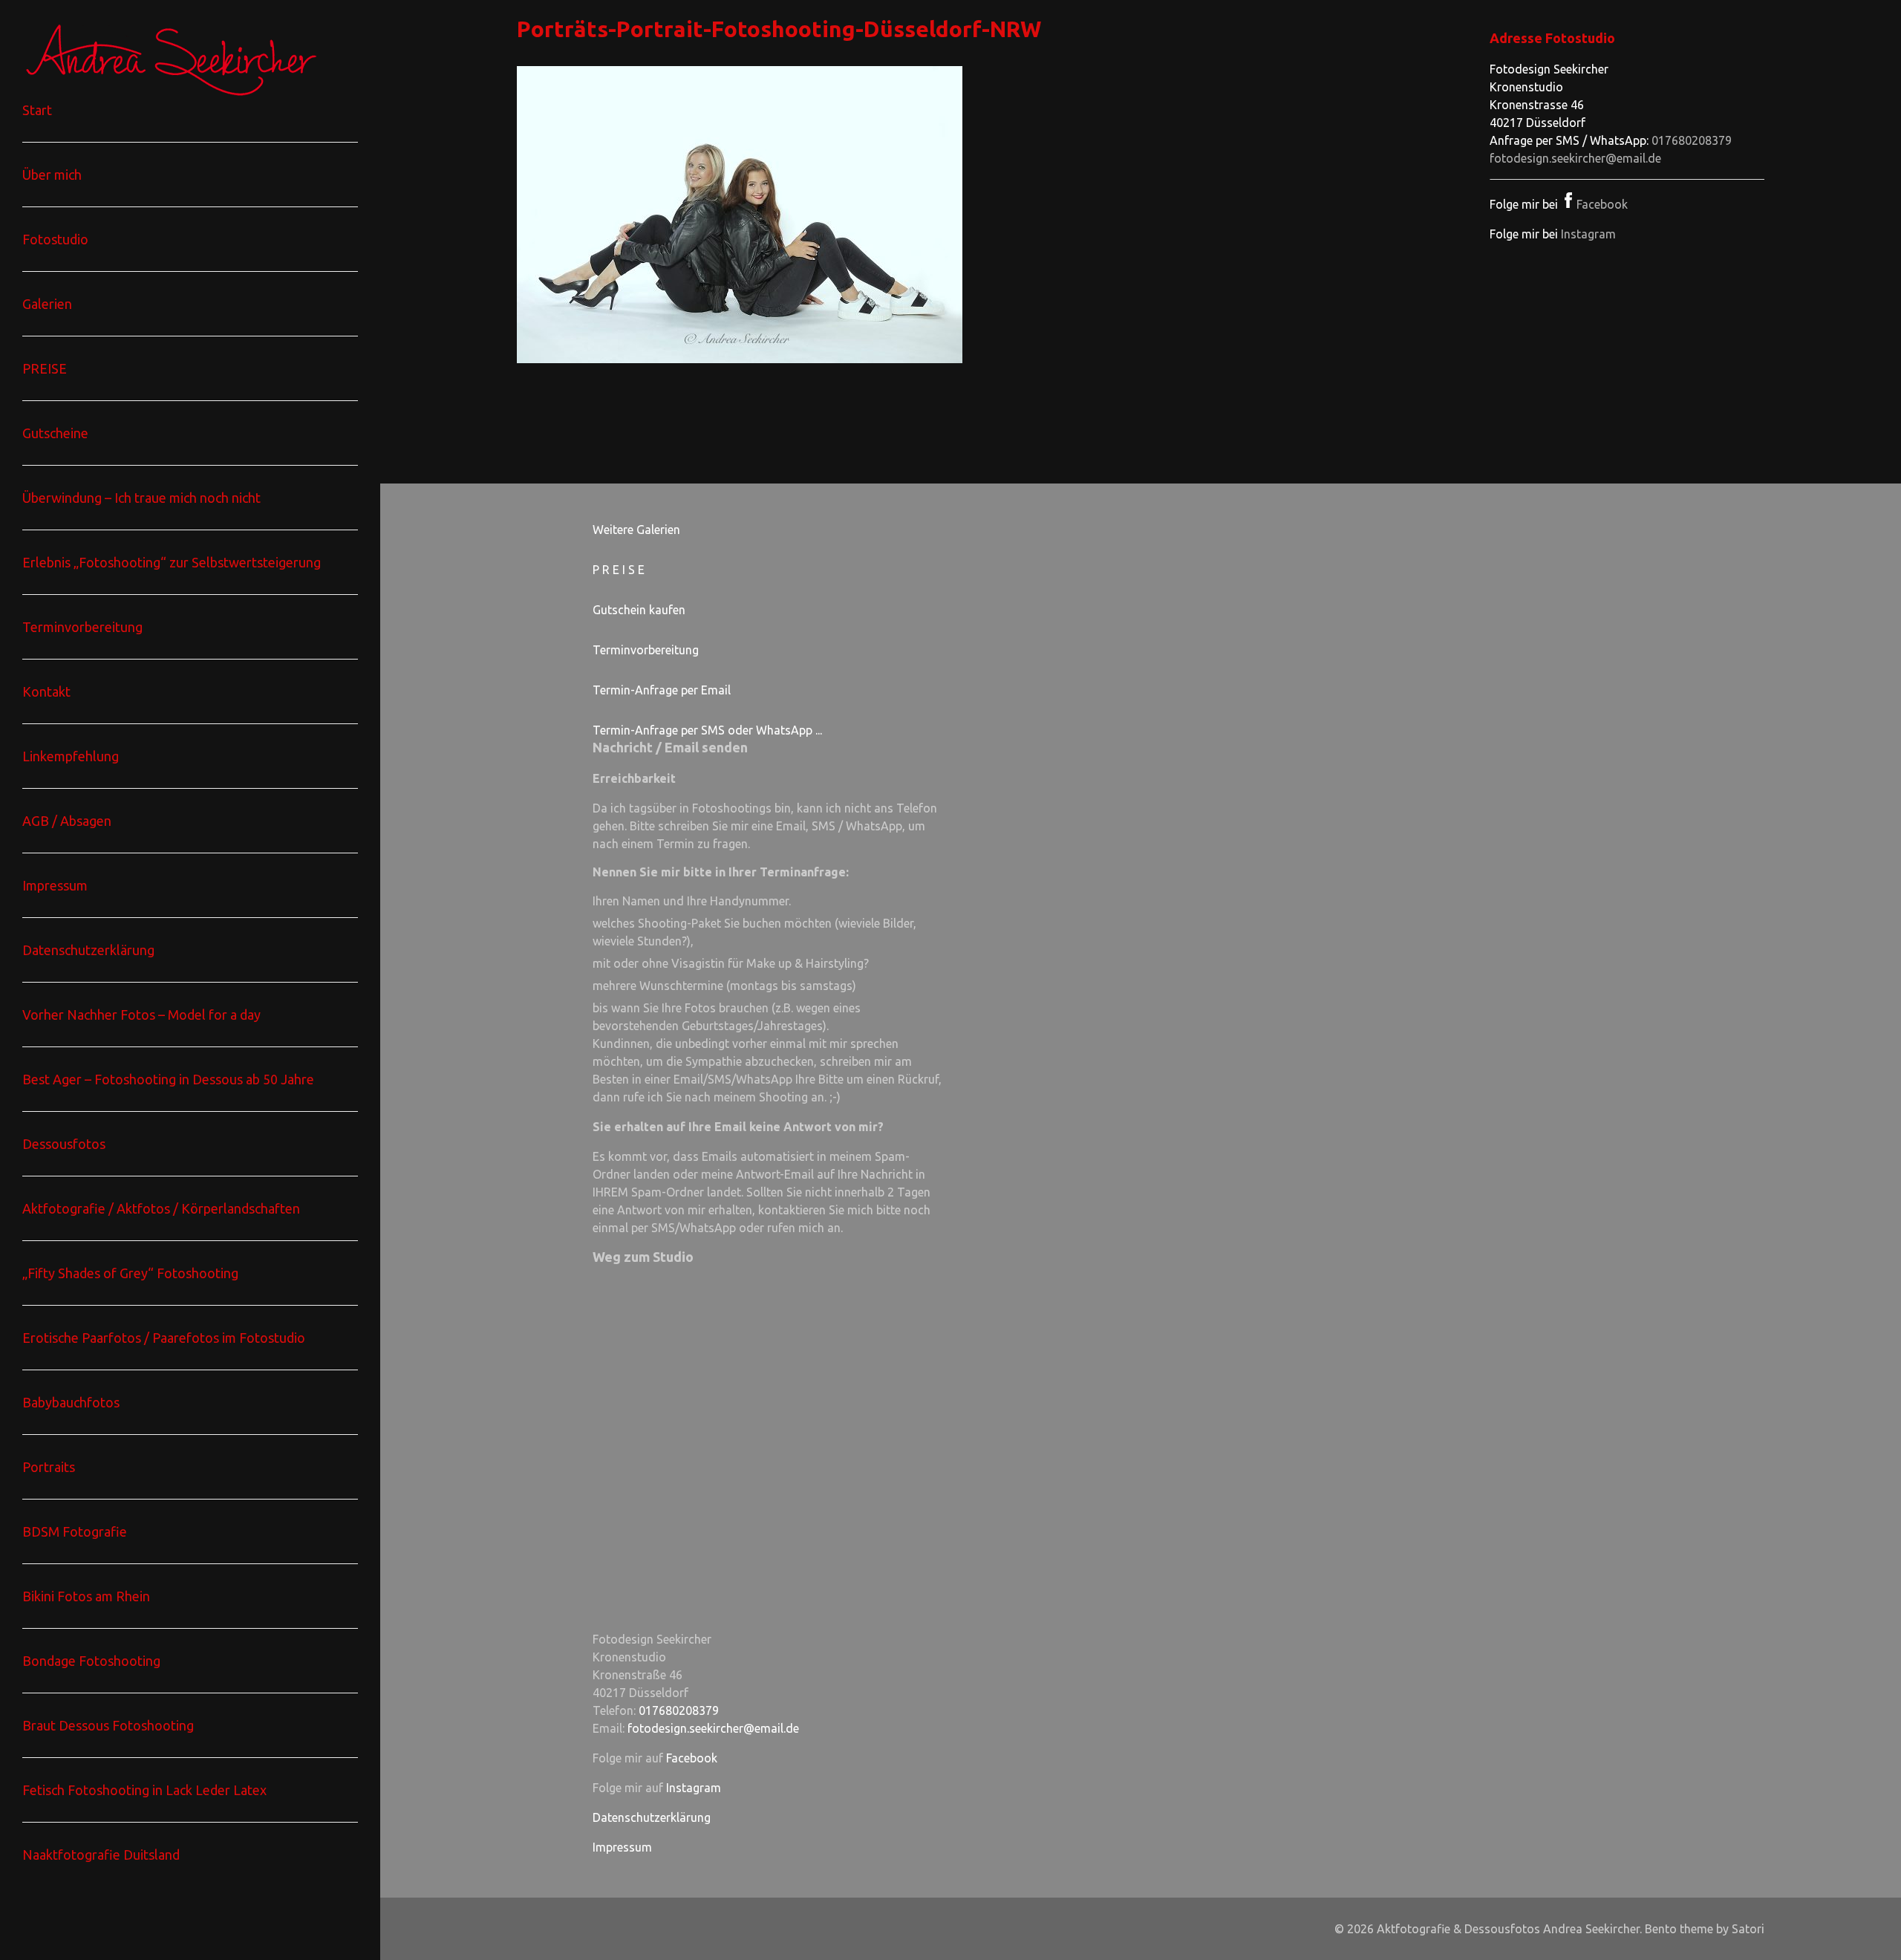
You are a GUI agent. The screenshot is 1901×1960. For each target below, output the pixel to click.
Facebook (1602, 204)
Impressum (622, 1847)
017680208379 (1692, 140)
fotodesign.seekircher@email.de (1575, 158)
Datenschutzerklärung (652, 1817)
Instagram (1588, 234)
